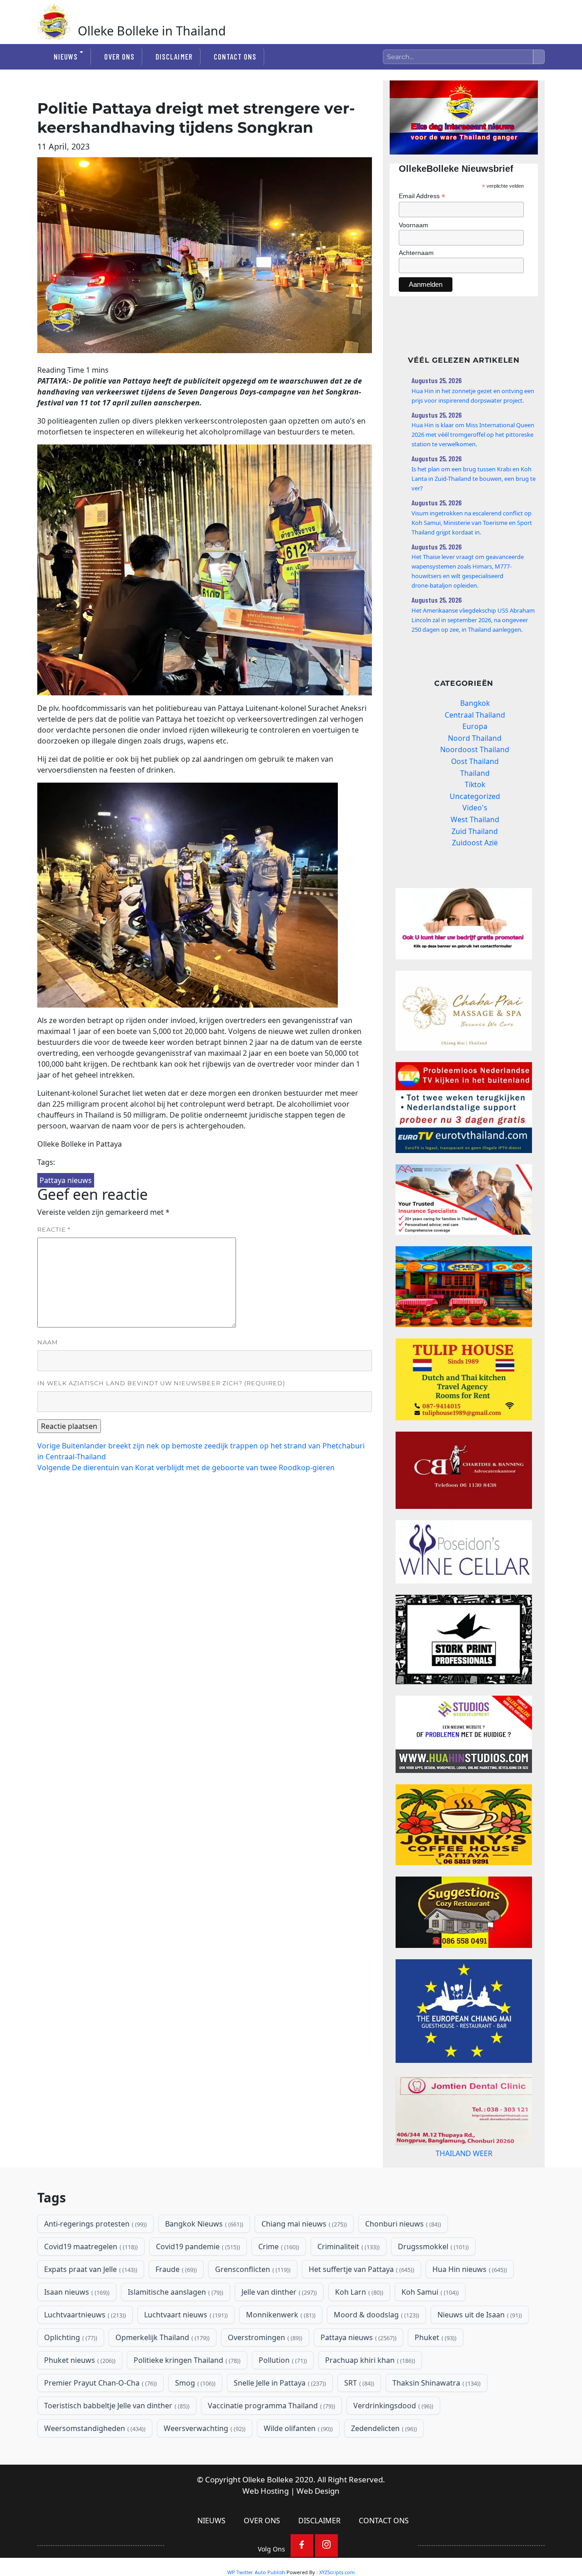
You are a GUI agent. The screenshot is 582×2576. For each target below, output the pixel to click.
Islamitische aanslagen (175, 2328)
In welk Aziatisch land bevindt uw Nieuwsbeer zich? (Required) (161, 1383)
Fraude (175, 2306)
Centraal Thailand (475, 715)
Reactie (54, 1229)
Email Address (422, 196)
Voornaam (414, 225)
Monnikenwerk (280, 2351)
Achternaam (416, 253)
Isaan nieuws (76, 2328)
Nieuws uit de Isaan (479, 2351)
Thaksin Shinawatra (436, 2419)
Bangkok (475, 703)
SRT (358, 2419)
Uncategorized (475, 796)
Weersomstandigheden (94, 2465)
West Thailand (475, 819)
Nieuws (66, 56)
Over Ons (119, 56)
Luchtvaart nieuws (185, 2351)
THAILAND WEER (464, 2182)
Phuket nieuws (79, 2396)
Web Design (318, 2527)
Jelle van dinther (278, 2328)
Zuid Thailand (475, 831)
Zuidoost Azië (475, 843)
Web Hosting (266, 2527)
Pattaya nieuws (66, 1180)
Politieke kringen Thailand (186, 2396)
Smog (194, 2419)
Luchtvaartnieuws (84, 2351)
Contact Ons (235, 56)
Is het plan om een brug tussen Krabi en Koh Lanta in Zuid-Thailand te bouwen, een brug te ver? (474, 479)
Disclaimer (174, 56)
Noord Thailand (475, 738)
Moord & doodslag (376, 2351)
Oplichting (70, 2374)
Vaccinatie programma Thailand (271, 2442)
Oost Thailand (475, 761)
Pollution (282, 2396)
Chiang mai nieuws (303, 2260)
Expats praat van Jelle (90, 2306)
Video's (475, 808)
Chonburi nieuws (402, 2260)
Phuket (435, 2374)
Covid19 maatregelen (90, 2283)
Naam (48, 1342)
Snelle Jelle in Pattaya (279, 2419)
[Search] (539, 57)
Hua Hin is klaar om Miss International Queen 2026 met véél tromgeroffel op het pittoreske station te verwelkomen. (473, 434)
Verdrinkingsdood (392, 2442)
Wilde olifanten (297, 2465)
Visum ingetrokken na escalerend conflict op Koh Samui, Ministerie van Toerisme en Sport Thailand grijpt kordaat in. (472, 523)
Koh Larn (358, 2328)
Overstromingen (264, 2374)
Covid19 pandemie (197, 2283)
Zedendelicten (383, 2465)
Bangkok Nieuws (203, 2260)
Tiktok (475, 784)
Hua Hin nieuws (469, 2306)
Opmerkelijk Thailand (162, 2374)
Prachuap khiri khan (369, 2396)
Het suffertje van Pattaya (361, 2306)
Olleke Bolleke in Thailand (152, 31)
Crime (278, 2283)
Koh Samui (429, 2328)
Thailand (475, 773)
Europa (475, 726)
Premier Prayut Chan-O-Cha (100, 2419)
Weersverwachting (204, 2465)
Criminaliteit (348, 2283)
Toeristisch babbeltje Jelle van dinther (116, 2442)
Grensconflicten (252, 2306)
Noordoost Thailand (475, 749)
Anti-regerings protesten (95, 2260)
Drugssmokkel (432, 2283)
